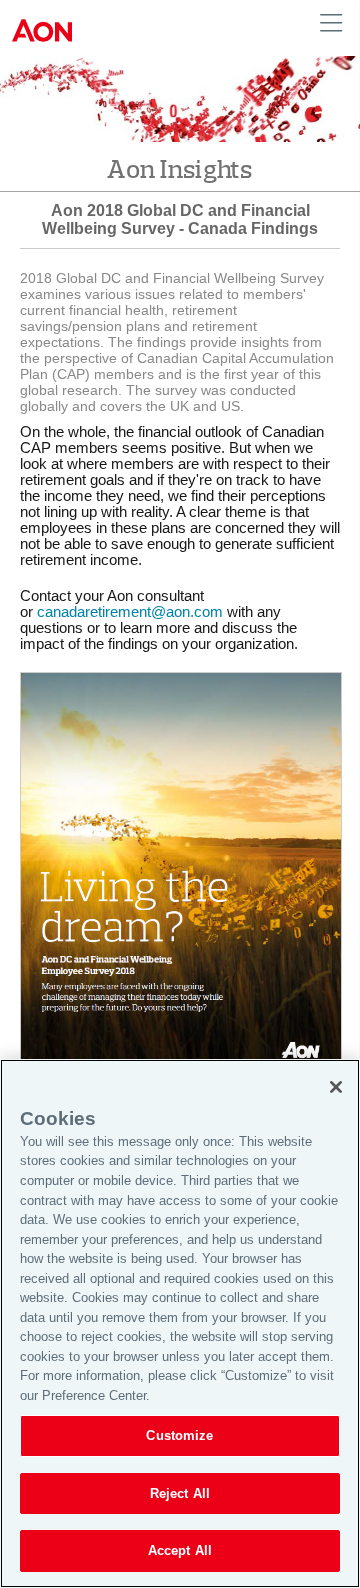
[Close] (336, 1087)
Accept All (180, 1550)
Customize (179, 1435)
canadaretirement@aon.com (130, 612)
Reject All (180, 1493)
